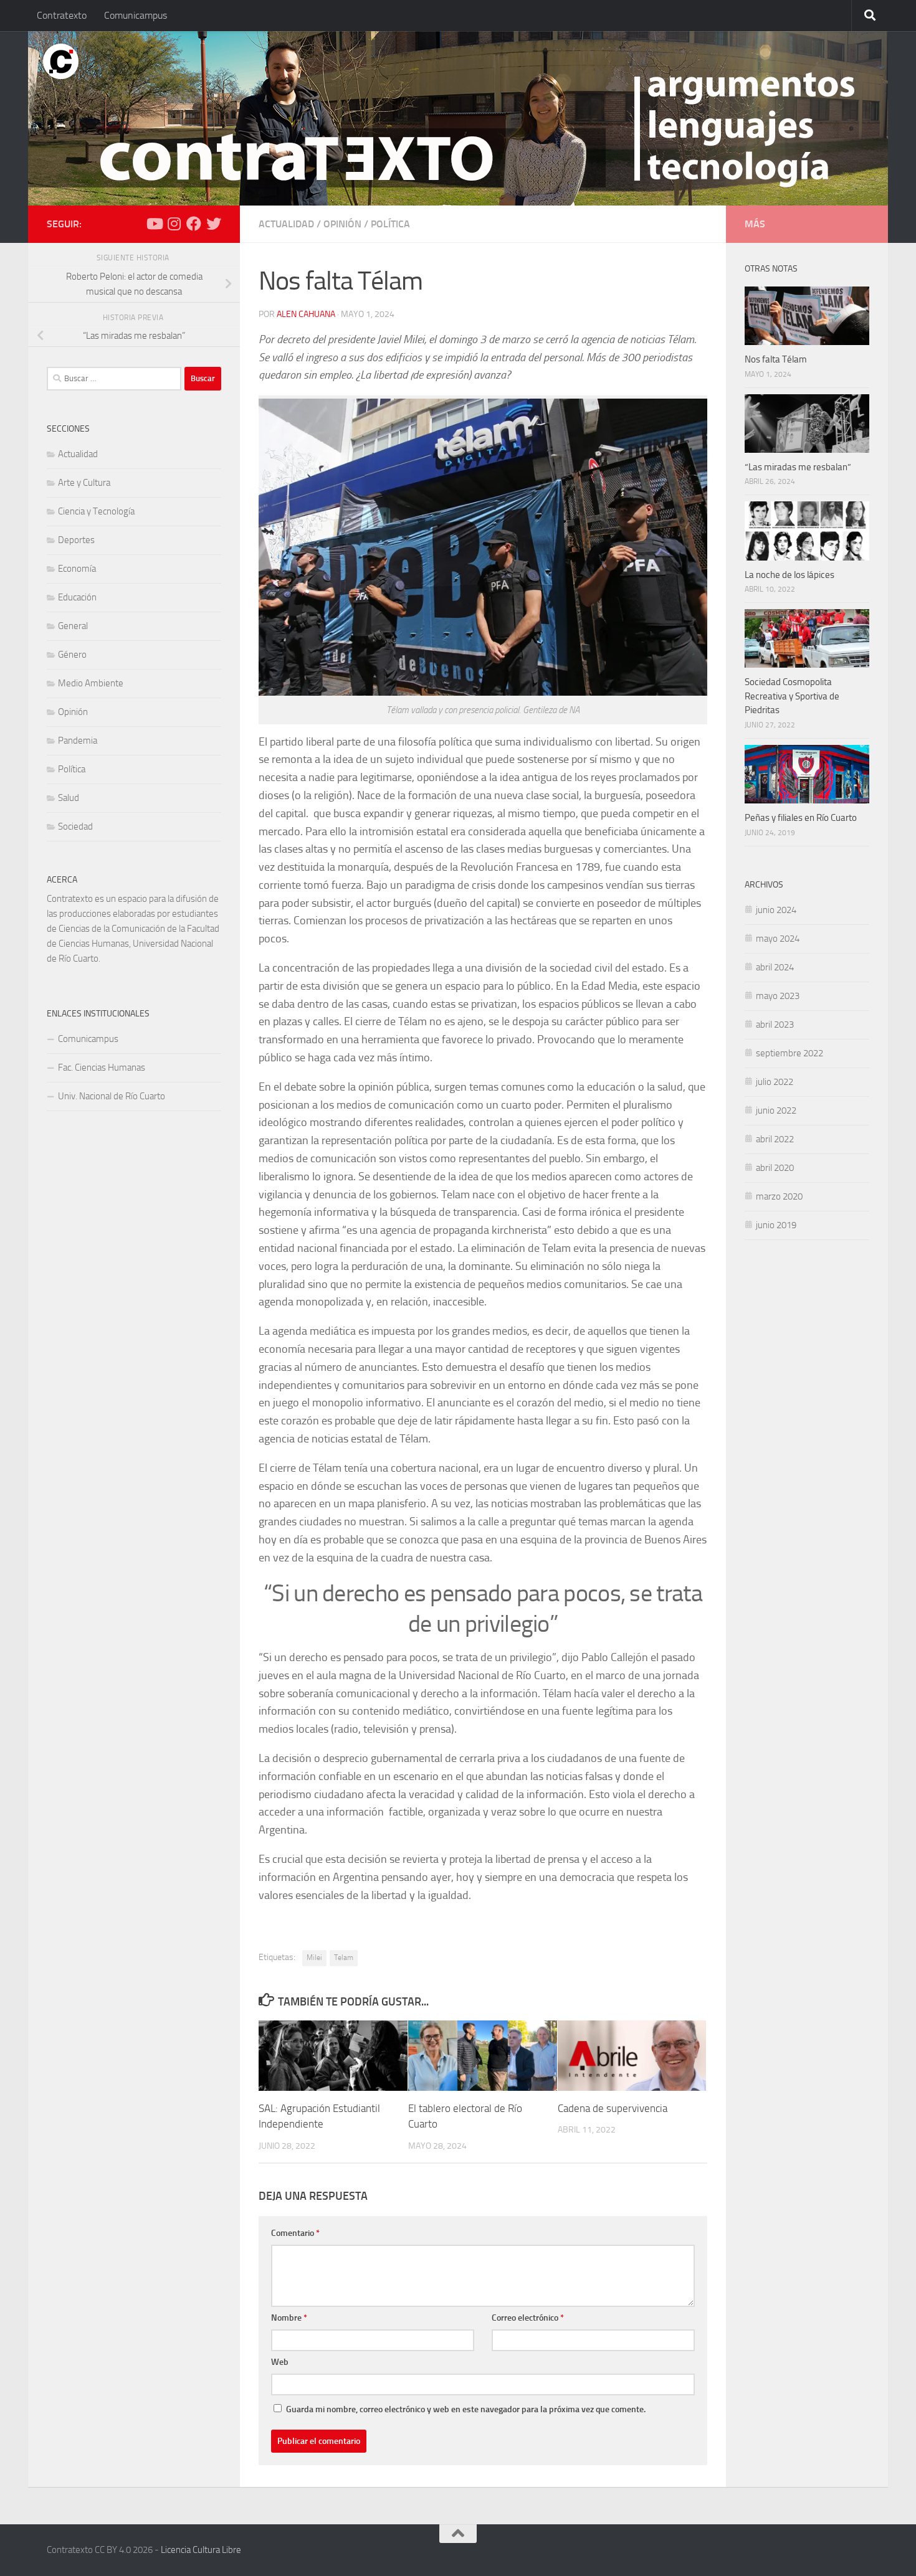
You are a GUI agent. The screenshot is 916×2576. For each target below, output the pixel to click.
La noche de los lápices (790, 575)
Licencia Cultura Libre (201, 2550)
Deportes (76, 540)
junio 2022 (776, 1110)
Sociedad (75, 826)
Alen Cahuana (306, 314)
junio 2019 (776, 1225)
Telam (344, 1958)
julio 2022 (775, 1082)
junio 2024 (776, 910)
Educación (77, 597)
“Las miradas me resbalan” (798, 467)
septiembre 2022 (790, 1053)
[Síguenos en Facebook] (194, 224)
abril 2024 (775, 967)
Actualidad (286, 224)
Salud (69, 798)
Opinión (342, 224)
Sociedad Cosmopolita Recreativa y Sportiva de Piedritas (792, 696)
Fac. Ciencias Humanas (102, 1068)
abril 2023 (775, 1025)
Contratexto (62, 15)
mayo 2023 (778, 996)
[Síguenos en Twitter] (214, 224)
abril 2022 (775, 1139)
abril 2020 (775, 1168)
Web (280, 2362)
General (73, 626)
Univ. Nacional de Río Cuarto (112, 1096)
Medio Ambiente (91, 683)
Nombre (289, 2318)
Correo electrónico (528, 2318)
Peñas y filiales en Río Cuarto (801, 818)
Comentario (295, 2233)
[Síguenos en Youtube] (154, 224)
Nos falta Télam (776, 359)
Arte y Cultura (84, 483)
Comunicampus (136, 15)
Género (72, 655)
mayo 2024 (778, 939)
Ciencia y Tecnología (96, 511)
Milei (314, 1958)
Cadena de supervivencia (613, 2108)
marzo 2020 (779, 1196)
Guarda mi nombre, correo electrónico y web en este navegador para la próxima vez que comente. (466, 2409)
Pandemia (78, 741)
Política (390, 224)
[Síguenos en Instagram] (174, 224)
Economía (77, 569)
